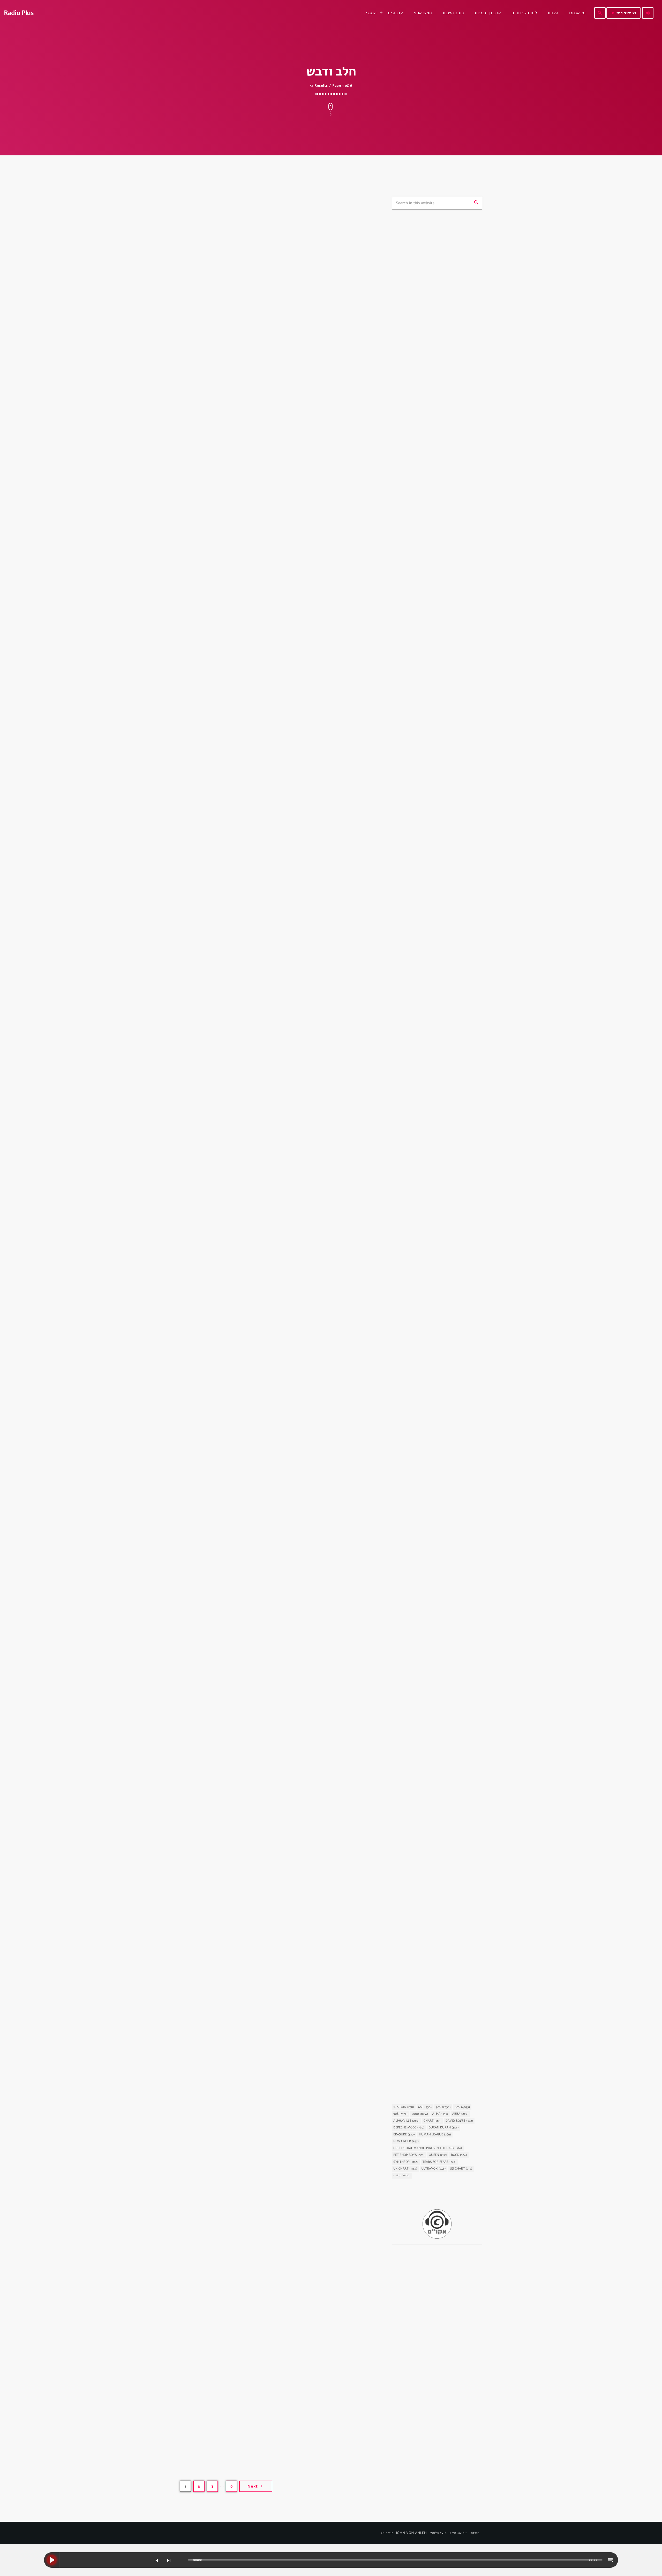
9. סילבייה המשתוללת (421, 1025)
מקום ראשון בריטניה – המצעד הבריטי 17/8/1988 (446, 762)
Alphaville (406, 2121)
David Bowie (459, 2121)
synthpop (408, 262)
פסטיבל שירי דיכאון (209, 588)
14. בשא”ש (410, 1542)
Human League (435, 2135)
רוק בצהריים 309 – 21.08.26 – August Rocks (441, 604)
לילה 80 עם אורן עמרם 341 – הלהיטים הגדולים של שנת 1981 (274, 1374)
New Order (406, 2141)
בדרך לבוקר (424, 399)
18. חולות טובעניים (419, 1412)
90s (400, 2114)
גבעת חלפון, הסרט (413, 886)
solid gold (204, 358)
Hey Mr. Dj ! (426, 452)
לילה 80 (201, 841)
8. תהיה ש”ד (412, 1671)
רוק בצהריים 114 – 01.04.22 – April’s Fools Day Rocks (447, 551)
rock (459, 2155)
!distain (404, 2107)
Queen (438, 2155)
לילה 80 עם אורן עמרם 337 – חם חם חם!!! (261, 2159)
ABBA (460, 2114)
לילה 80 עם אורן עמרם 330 (238, 2412)
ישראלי (402, 2175)
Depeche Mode (409, 2128)
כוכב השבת (408, 1138)
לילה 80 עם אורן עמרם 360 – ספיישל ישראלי (266, 852)
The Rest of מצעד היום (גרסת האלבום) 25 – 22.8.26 (441, 525)
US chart (461, 2169)
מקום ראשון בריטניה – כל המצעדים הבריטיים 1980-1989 (444, 710)
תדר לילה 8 (425, 683)
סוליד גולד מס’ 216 (224, 370)
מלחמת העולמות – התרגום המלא (432, 1929)
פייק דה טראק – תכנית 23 (437, 657)
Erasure (404, 2135)
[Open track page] (183, 2560)
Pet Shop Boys (409, 2155)
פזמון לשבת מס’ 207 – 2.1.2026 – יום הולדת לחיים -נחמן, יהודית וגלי (275, 1111)
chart (432, 2121)
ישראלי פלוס (425, 479)
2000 (420, 2114)
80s (462, 2107)
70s (443, 2107)
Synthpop (406, 2162)
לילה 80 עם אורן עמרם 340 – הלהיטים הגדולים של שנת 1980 (275, 1637)
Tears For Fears (439, 2162)
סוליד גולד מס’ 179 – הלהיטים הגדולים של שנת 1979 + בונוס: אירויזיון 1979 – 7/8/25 (278, 1901)
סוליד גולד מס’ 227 (431, 630)
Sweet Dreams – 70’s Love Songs (444, 373)
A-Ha (440, 2114)
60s (425, 2107)
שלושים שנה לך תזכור (432, 426)
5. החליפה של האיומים (422, 1800)
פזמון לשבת (204, 1094)
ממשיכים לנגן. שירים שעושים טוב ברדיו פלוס (446, 323)
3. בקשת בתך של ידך (420, 1283)
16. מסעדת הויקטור (419, 895)
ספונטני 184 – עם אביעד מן (438, 578)
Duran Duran (443, 2128)
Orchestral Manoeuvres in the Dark (428, 2148)
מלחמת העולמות (412, 1920)
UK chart (405, 2169)
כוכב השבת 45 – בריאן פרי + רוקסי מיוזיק (435, 1151)
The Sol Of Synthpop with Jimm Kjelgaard (443, 349)
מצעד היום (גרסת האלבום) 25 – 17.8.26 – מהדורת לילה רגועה (441, 736)
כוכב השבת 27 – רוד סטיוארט (429, 2059)
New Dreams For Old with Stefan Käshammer (437, 274)
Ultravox (433, 2169)
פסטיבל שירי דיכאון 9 (229, 599)
